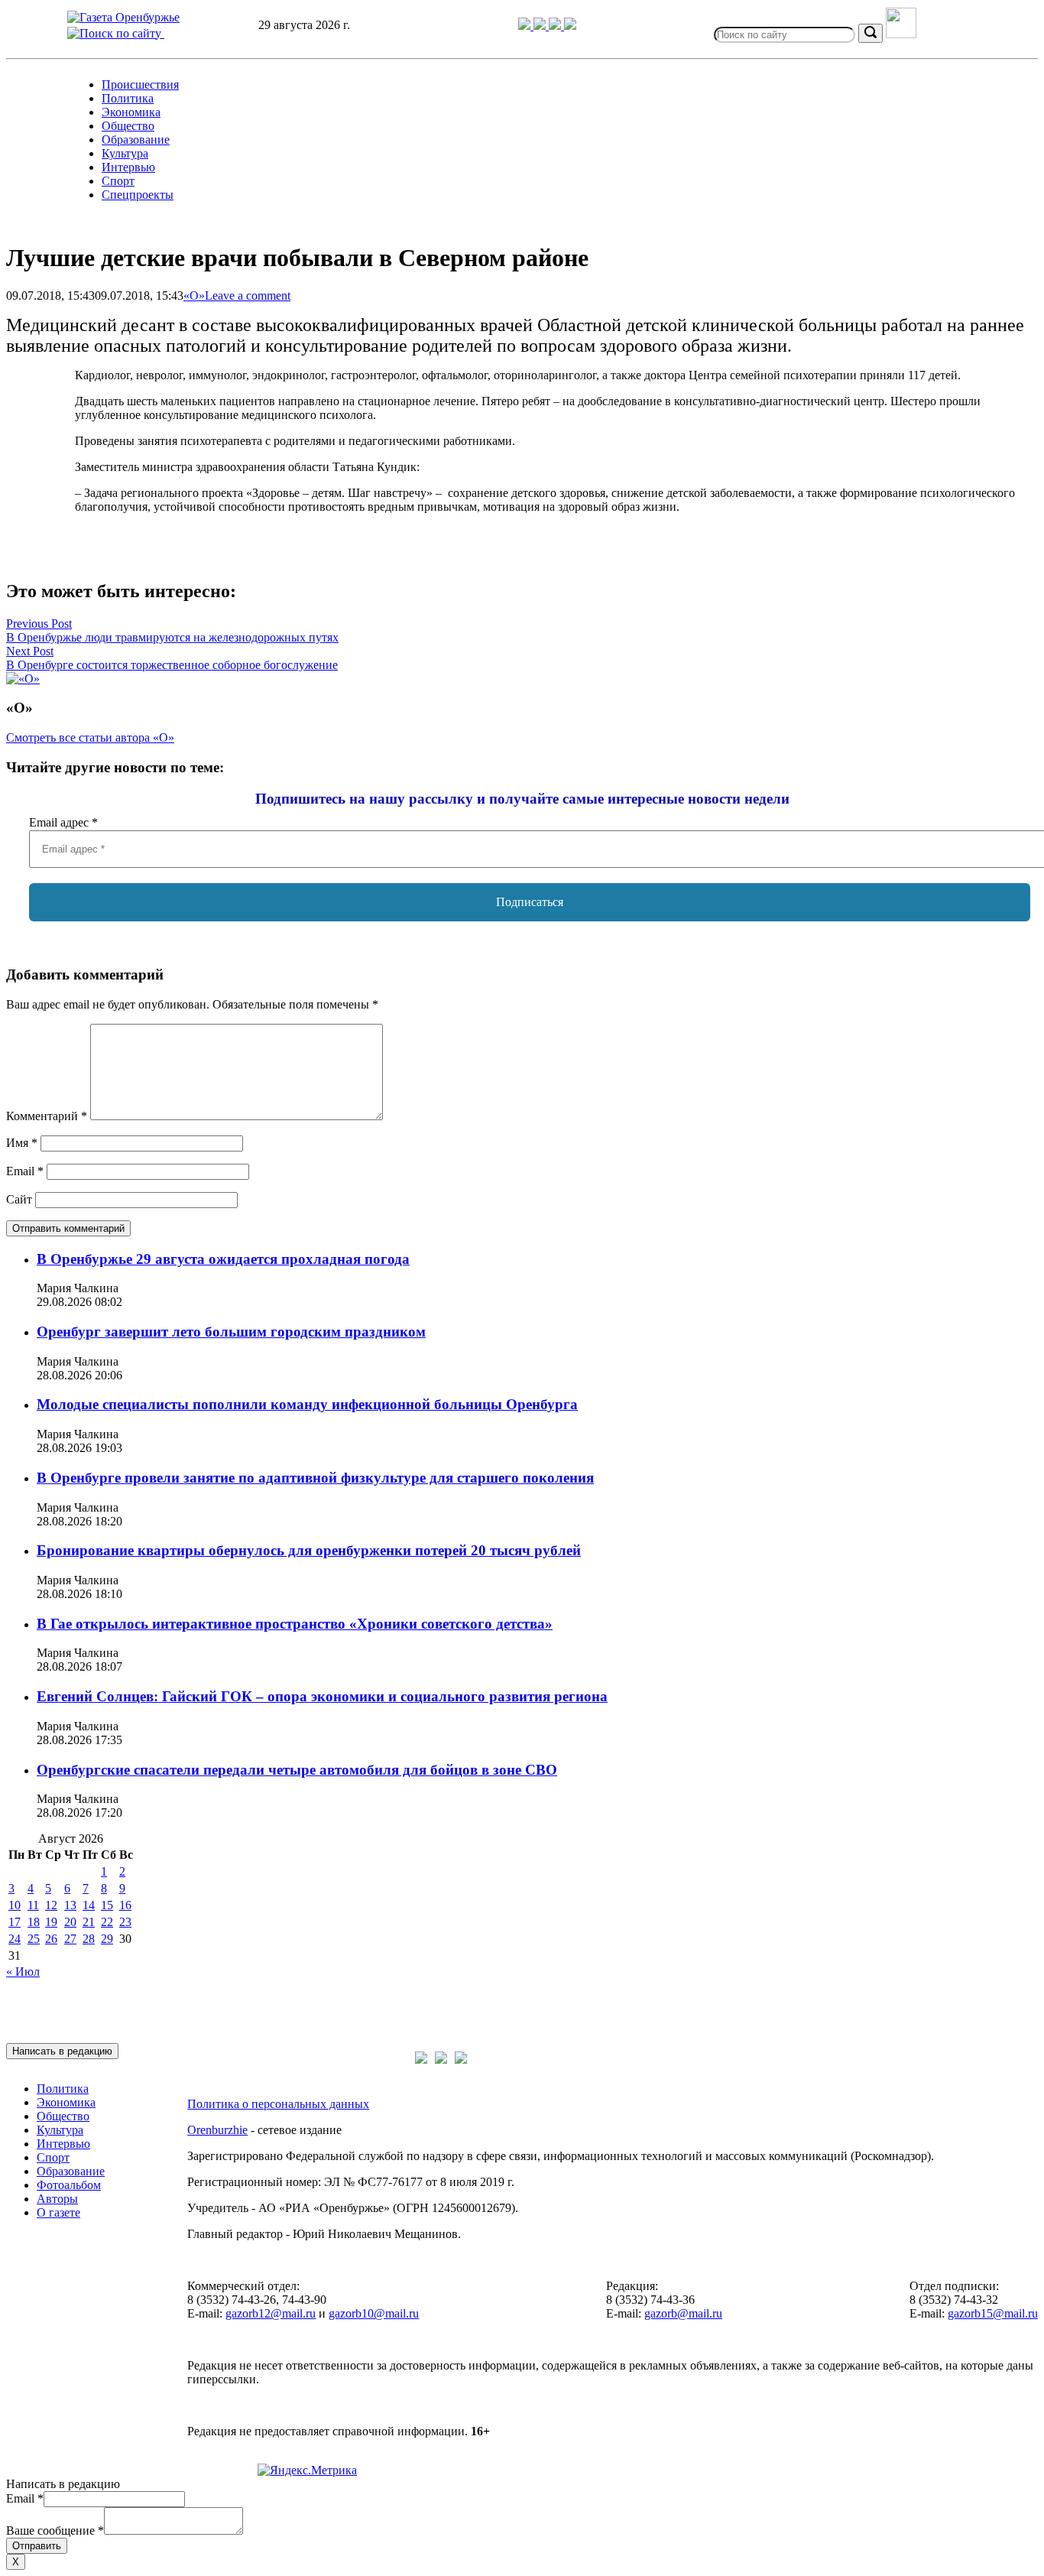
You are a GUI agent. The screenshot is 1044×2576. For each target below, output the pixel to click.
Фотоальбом (69, 2185)
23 (125, 1922)
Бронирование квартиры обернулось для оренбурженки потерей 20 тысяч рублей (309, 1550)
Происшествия (140, 84)
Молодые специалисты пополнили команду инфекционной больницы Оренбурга (307, 1404)
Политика (128, 98)
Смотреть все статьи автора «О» (90, 737)
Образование (136, 140)
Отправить (37, 2546)
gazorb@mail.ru (683, 2313)
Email (25, 1171)
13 (70, 1905)
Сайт (19, 1199)
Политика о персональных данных (278, 2104)
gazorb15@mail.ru (993, 2313)
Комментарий (47, 1116)
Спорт (118, 181)
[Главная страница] (123, 17)
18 (34, 1922)
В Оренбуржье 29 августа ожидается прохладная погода (223, 1259)
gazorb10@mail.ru (374, 2313)
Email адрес (63, 822)
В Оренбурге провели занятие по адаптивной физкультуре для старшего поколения (315, 1478)
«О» (194, 296)
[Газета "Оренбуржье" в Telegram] (526, 26)
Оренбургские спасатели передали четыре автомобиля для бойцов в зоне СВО (297, 1770)
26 (51, 1939)
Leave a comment (248, 296)
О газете (58, 2212)
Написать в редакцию (62, 2051)
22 (107, 1922)
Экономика (131, 112)
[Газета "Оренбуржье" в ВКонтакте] (541, 26)
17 (15, 1922)
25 (34, 1939)
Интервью (128, 167)
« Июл (23, 1972)
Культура (125, 153)
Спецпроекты (138, 195)
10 (15, 1905)
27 (70, 1939)
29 (107, 1939)
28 (89, 1939)
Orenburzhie (217, 2130)
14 (89, 1905)
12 (51, 1905)
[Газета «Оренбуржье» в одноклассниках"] (556, 26)
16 (125, 1905)
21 (89, 1922)
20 (70, 1922)
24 (15, 1939)
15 (107, 1905)
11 (33, 1905)
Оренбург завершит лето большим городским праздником (231, 1332)
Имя (22, 1143)
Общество (128, 126)
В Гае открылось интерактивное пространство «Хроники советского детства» (295, 1624)
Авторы (57, 2199)
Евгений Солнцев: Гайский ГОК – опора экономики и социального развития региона (322, 1696)
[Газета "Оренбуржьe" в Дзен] (570, 26)
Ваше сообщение (55, 2531)
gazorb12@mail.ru (271, 2313)
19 (51, 1922)
